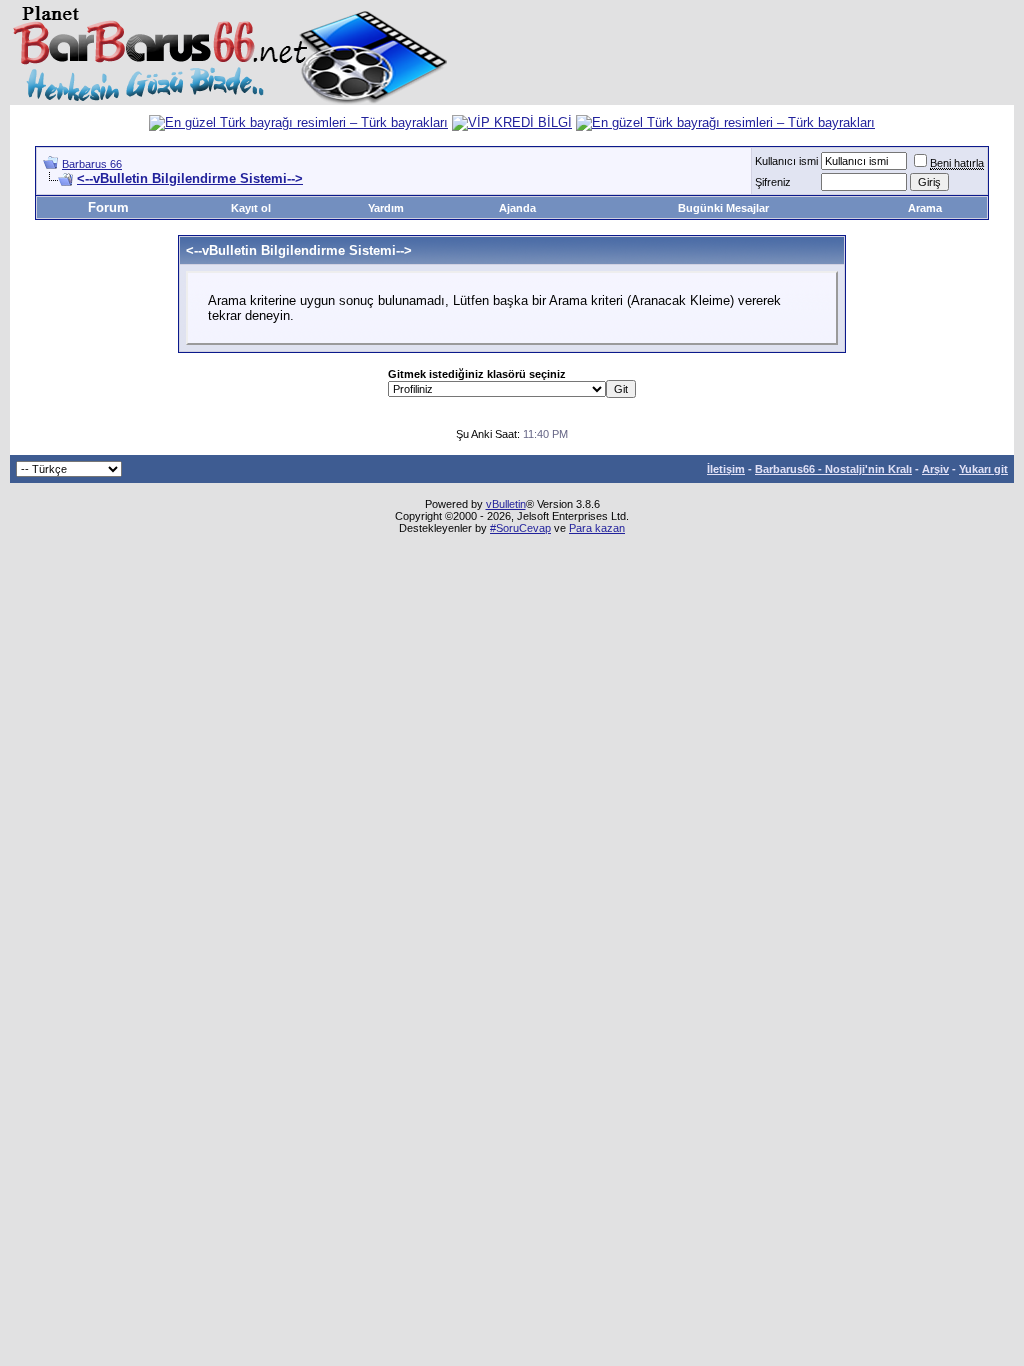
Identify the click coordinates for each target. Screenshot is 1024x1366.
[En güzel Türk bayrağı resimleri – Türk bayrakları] (298, 122)
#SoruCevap (520, 528)
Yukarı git (983, 469)
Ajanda (517, 208)
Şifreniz (773, 182)
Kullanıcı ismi (786, 161)
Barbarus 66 (92, 164)
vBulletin (506, 504)
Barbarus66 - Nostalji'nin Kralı (833, 469)
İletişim (726, 469)
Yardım (386, 208)
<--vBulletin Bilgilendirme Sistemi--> (190, 178)
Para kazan (597, 528)
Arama (925, 208)
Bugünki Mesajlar (723, 208)
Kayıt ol (251, 208)
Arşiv (935, 469)
